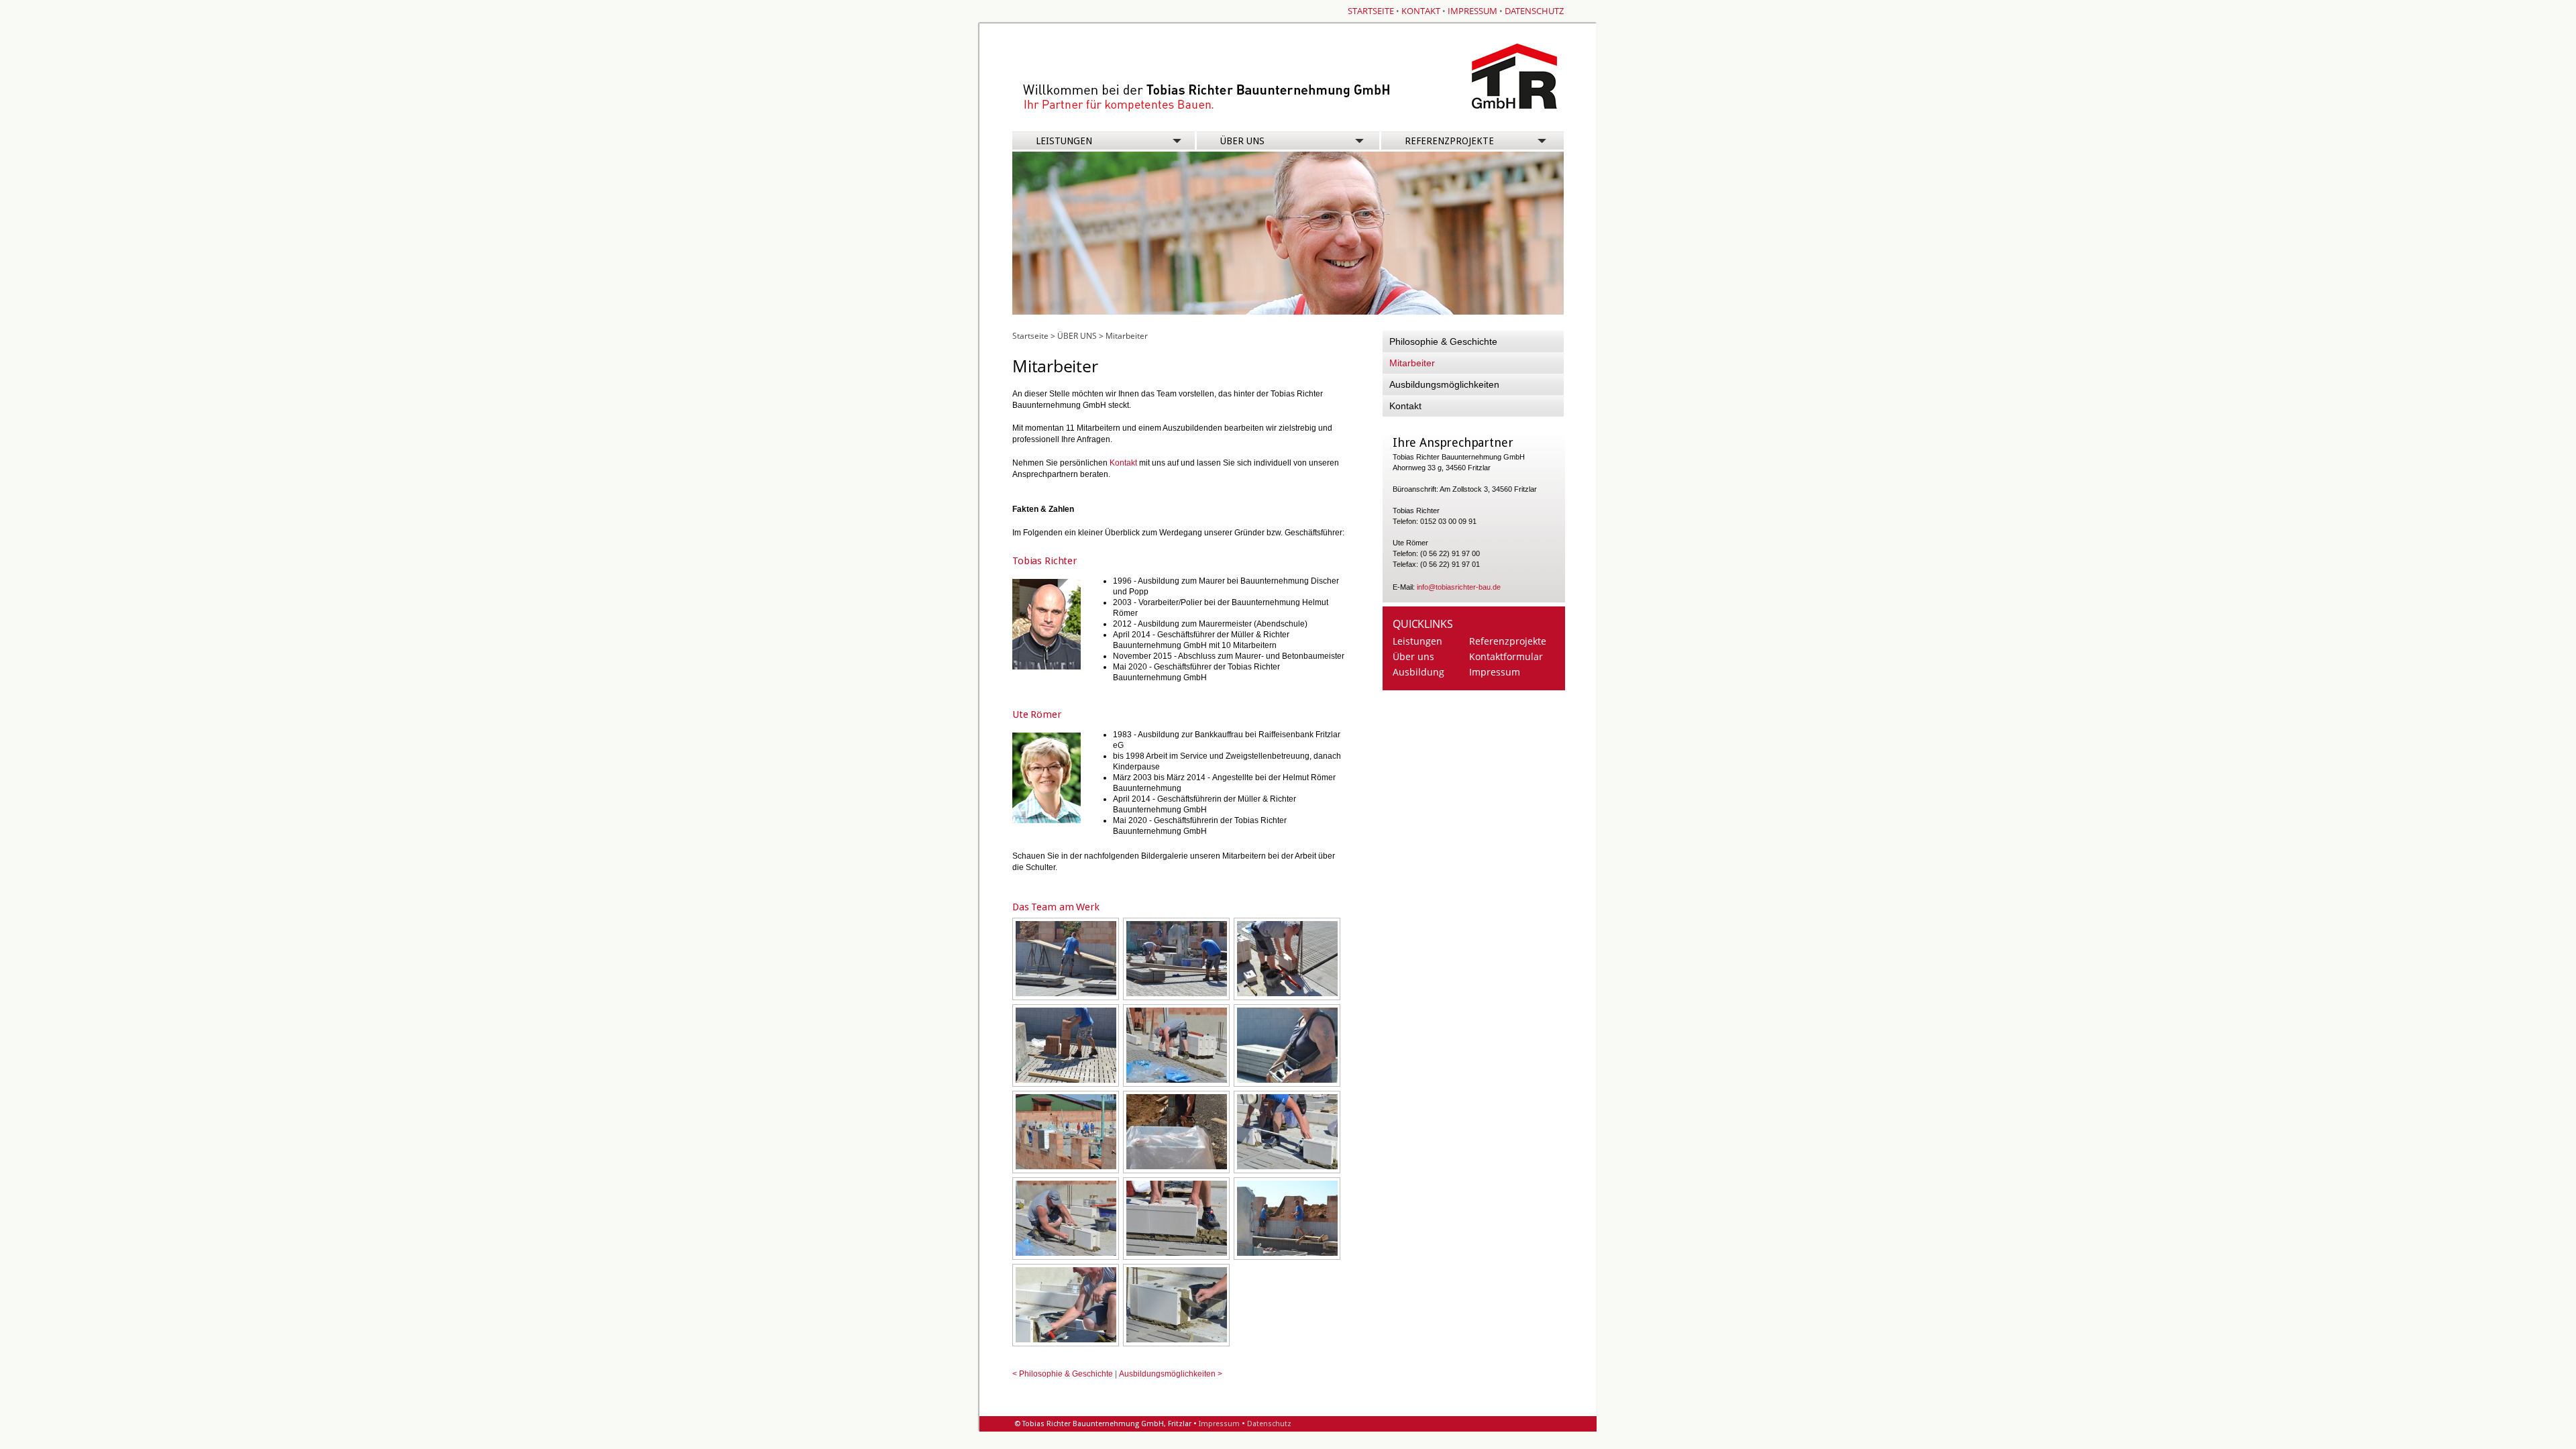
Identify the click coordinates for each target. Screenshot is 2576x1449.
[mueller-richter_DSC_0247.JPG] (1287, 1080)
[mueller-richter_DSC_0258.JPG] (1177, 1167)
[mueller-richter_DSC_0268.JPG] (1287, 1253)
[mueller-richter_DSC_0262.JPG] (1287, 1167)
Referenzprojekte (1508, 641)
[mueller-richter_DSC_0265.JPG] (1066, 1253)
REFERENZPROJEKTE (1447, 141)
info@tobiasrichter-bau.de (1459, 587)
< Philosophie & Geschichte (1063, 1374)
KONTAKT (1421, 11)
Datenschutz (1269, 1424)
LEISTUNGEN (1064, 141)
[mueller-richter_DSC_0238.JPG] (1066, 1080)
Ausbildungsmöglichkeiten (1444, 384)
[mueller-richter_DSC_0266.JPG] (1177, 1253)
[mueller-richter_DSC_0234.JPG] (1066, 994)
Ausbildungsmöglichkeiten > (1171, 1374)
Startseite (1030, 336)
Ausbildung (1418, 672)
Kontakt (1123, 463)
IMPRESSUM (1472, 11)
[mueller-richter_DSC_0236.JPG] (1287, 994)
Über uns (1413, 656)
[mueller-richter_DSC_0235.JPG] (1177, 994)
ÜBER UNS (1242, 141)
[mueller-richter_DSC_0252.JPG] (1066, 1167)
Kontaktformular (1506, 656)
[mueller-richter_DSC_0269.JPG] (1066, 1340)
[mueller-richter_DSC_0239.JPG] (1177, 1080)
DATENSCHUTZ (1534, 11)
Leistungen (1417, 641)
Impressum (1495, 672)
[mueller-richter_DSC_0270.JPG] (1177, 1340)
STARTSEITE (1371, 11)
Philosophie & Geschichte (1443, 341)
